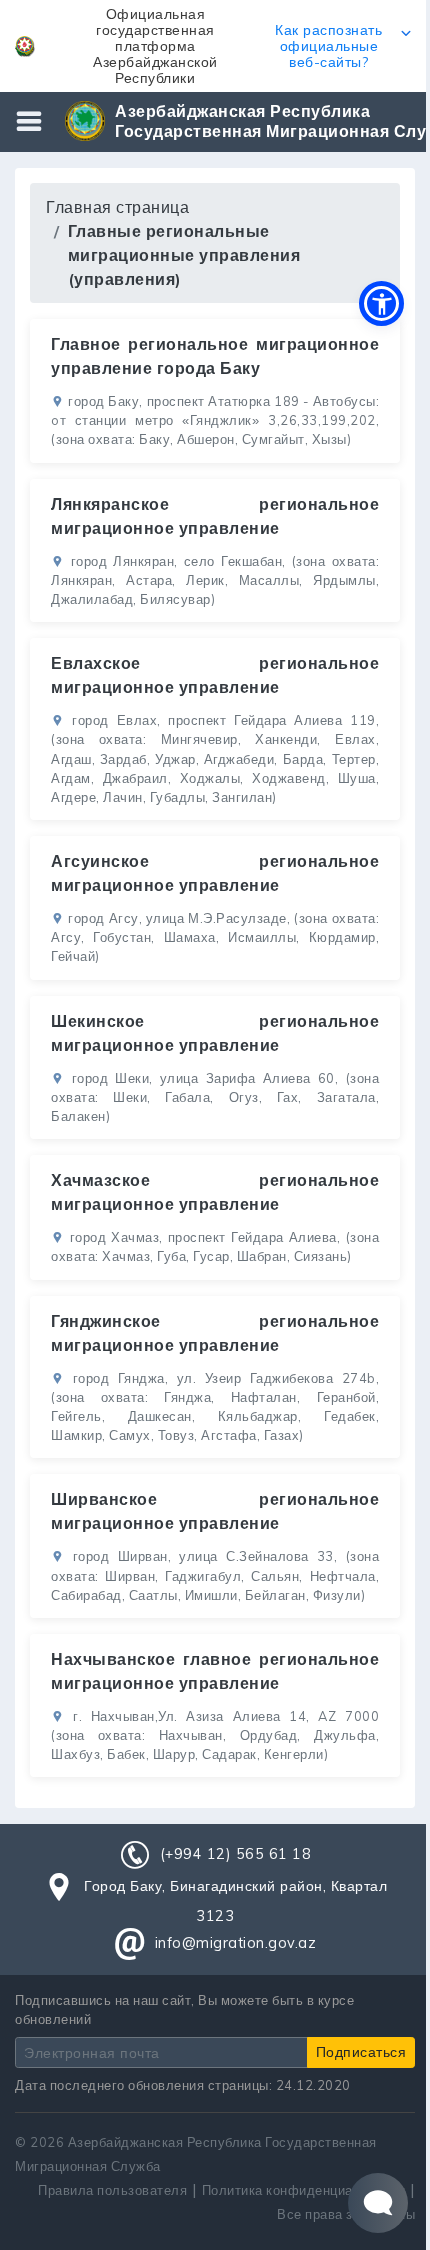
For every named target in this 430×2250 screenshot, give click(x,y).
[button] (215, 46)
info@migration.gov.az (236, 1943)
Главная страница (117, 207)
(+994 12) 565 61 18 (236, 1854)
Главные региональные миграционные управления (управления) (184, 255)
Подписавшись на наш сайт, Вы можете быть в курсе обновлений (184, 2009)
